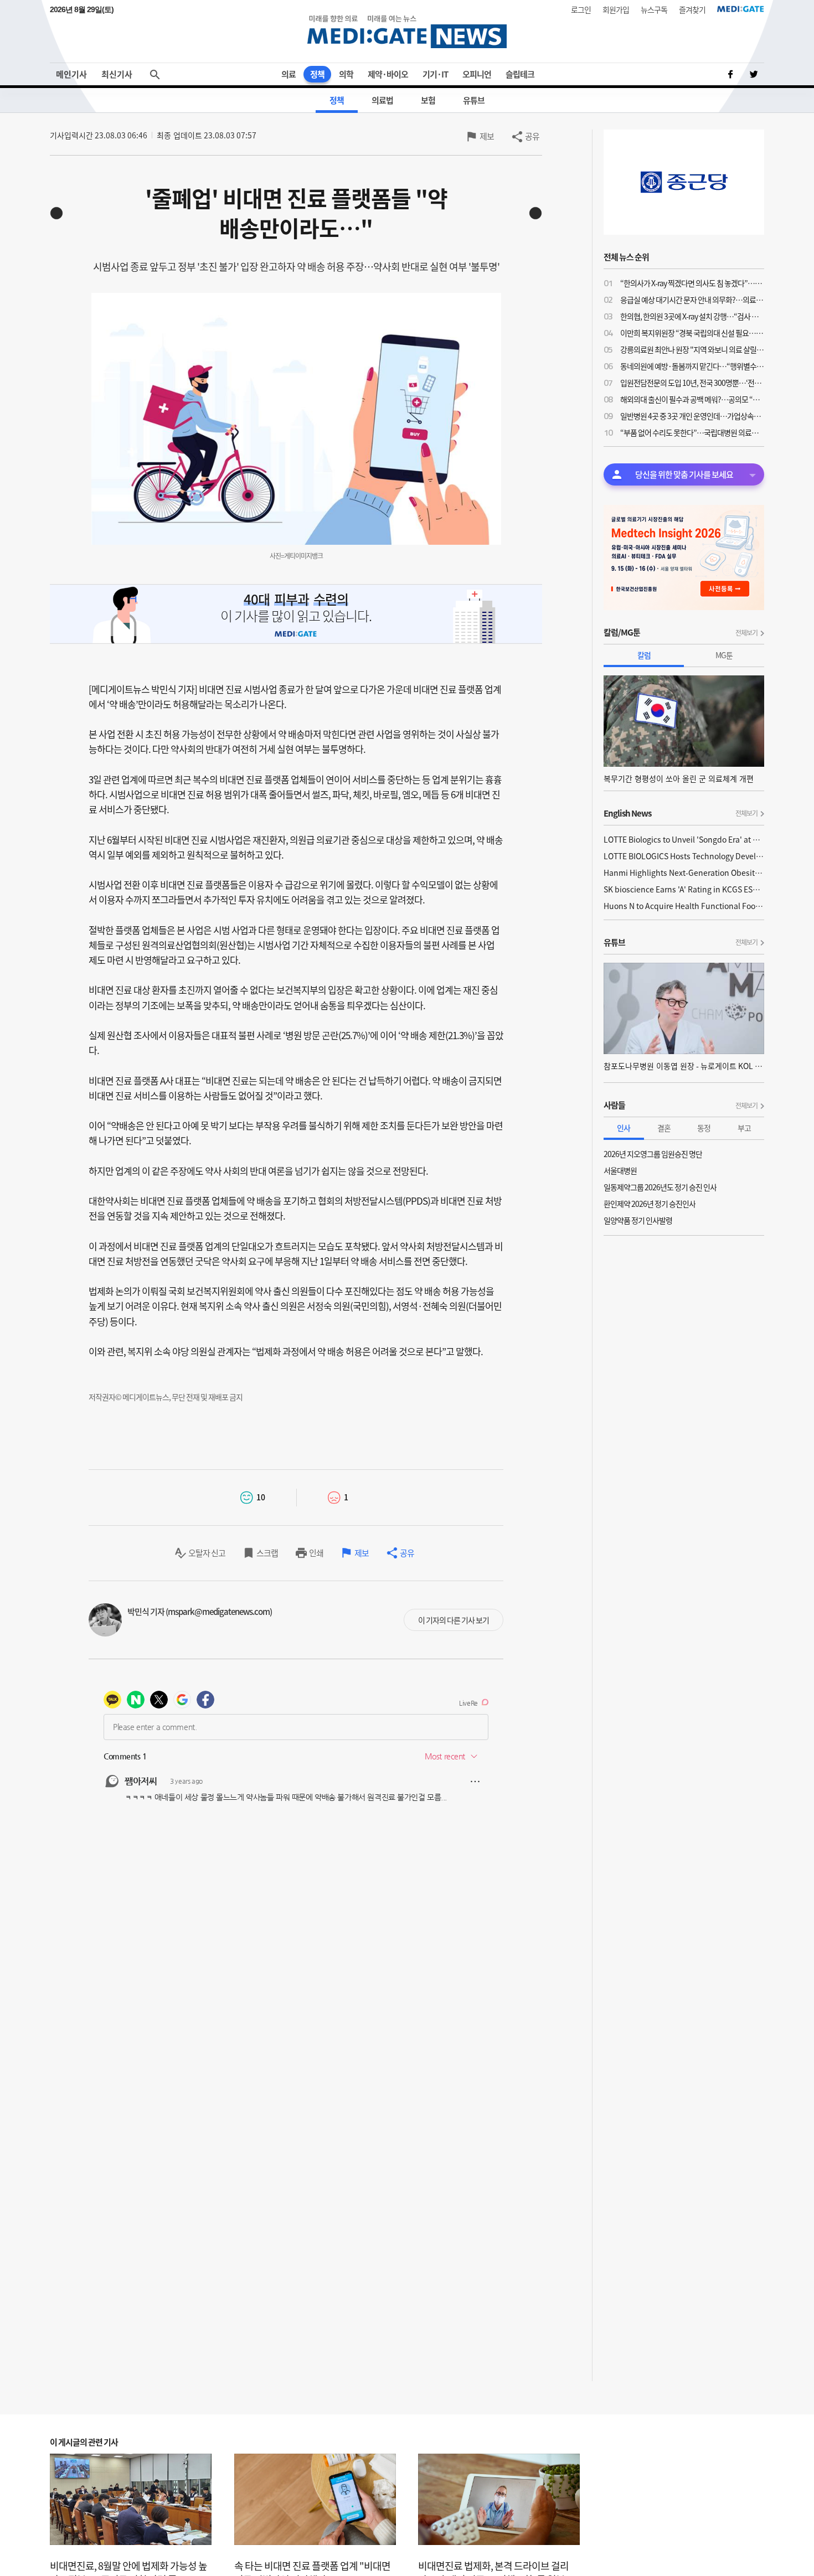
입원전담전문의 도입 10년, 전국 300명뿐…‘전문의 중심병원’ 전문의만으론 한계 (692, 383)
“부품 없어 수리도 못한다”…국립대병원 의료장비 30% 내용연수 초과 (692, 432)
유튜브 (474, 100)
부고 (744, 1128)
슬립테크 (520, 74)
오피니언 (477, 74)
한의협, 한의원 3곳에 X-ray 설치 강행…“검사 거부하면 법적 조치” (692, 316)
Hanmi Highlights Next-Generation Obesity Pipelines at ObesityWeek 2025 (684, 873)
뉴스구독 (654, 9)
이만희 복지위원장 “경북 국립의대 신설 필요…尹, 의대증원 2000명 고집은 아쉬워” (692, 333)
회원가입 (616, 9)
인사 (624, 1128)
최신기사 (117, 74)
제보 (487, 136)
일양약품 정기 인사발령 (638, 1220)
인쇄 (316, 1553)
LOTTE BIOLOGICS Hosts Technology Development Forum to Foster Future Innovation (684, 856)
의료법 (382, 100)
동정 (704, 1128)
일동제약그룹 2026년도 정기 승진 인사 (660, 1187)
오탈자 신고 (207, 1553)
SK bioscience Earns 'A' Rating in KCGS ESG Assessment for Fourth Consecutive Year (684, 889)
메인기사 (71, 74)
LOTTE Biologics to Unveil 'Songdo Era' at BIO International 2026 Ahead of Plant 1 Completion (684, 839)
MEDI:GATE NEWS (407, 31)
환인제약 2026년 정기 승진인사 (650, 1204)
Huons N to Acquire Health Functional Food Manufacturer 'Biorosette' (684, 906)
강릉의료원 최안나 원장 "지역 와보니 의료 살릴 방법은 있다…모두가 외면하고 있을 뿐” (692, 349)
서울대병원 (620, 1170)
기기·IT (435, 74)
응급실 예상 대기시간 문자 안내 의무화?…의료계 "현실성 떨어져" (692, 300)
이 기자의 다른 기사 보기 (454, 1620)
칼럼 (644, 655)
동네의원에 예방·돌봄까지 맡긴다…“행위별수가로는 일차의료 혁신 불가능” (692, 366)
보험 (428, 100)
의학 (346, 74)
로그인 (581, 9)
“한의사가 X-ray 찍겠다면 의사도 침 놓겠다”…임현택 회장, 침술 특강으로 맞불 (692, 283)
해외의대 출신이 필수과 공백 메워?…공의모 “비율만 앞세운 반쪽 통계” (692, 399)
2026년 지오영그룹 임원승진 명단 (653, 1154)
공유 (532, 136)
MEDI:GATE (741, 9)
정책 (317, 74)
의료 (288, 74)
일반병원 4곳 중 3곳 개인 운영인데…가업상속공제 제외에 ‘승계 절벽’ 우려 (692, 416)
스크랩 (267, 1553)
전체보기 (746, 633)
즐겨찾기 (692, 9)
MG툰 (724, 655)
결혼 (664, 1128)
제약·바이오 (388, 74)
